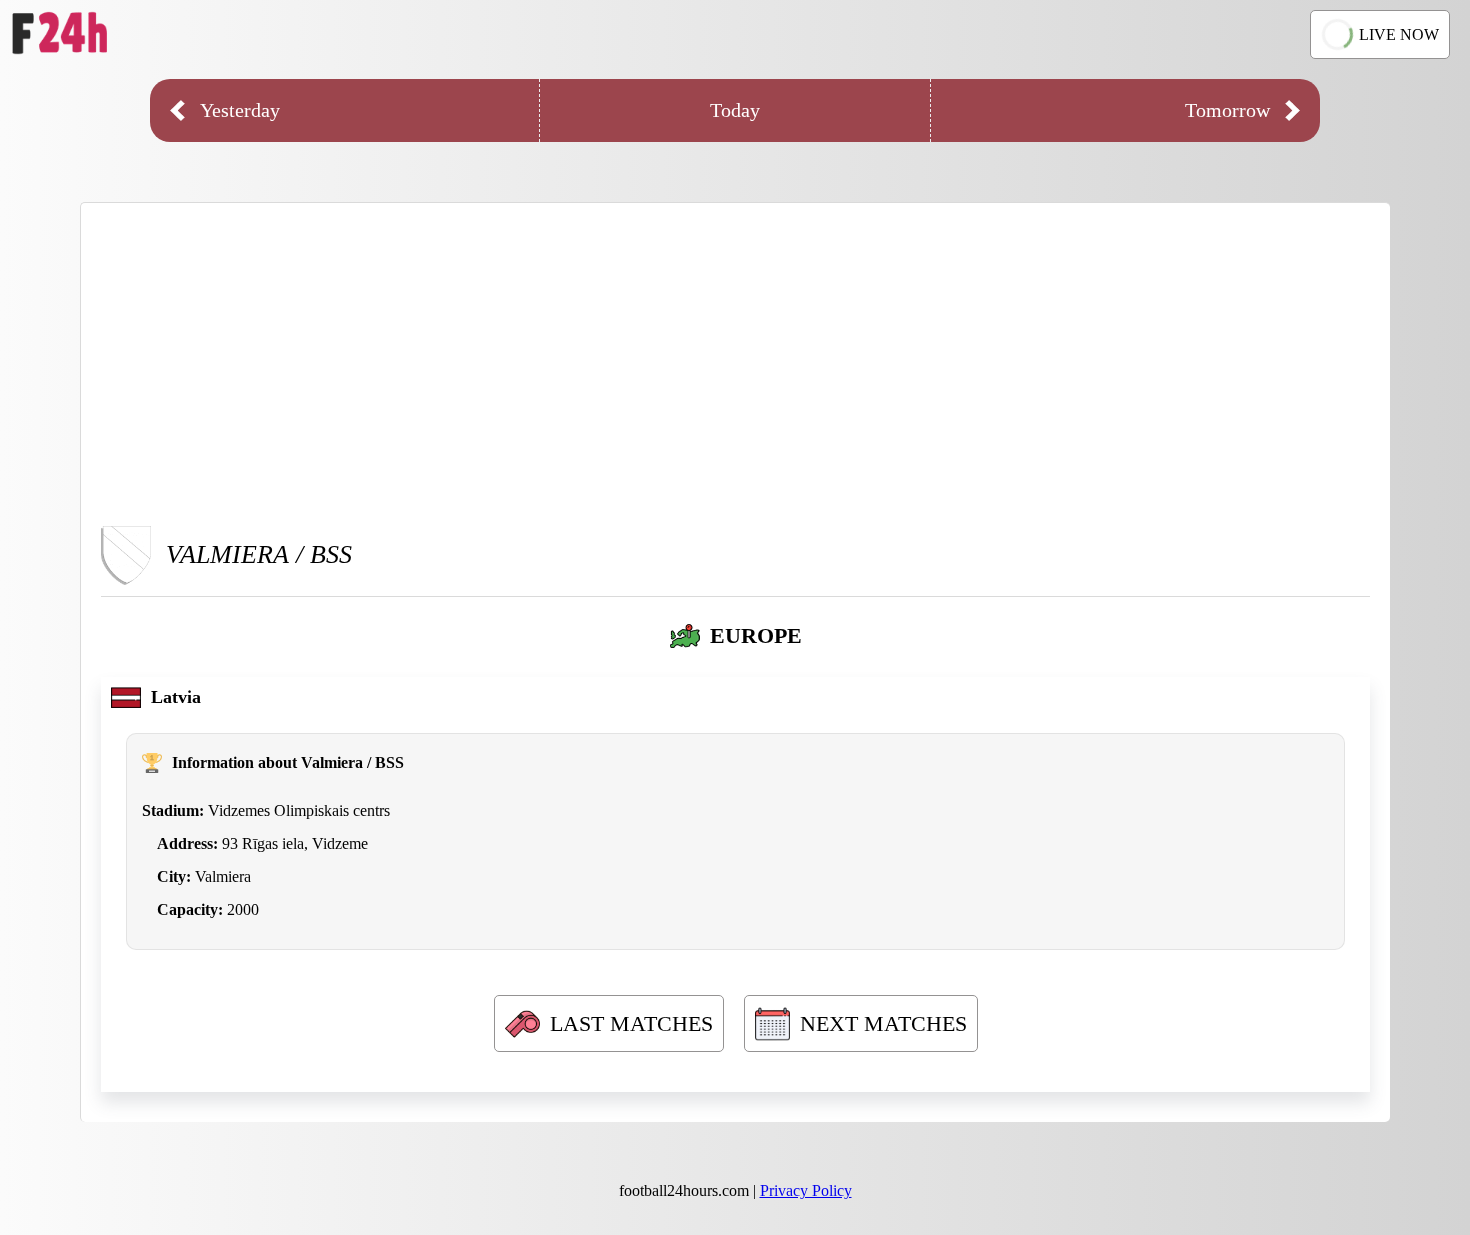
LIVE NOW (1399, 34)
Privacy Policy (806, 1190)
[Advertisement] (736, 363)
